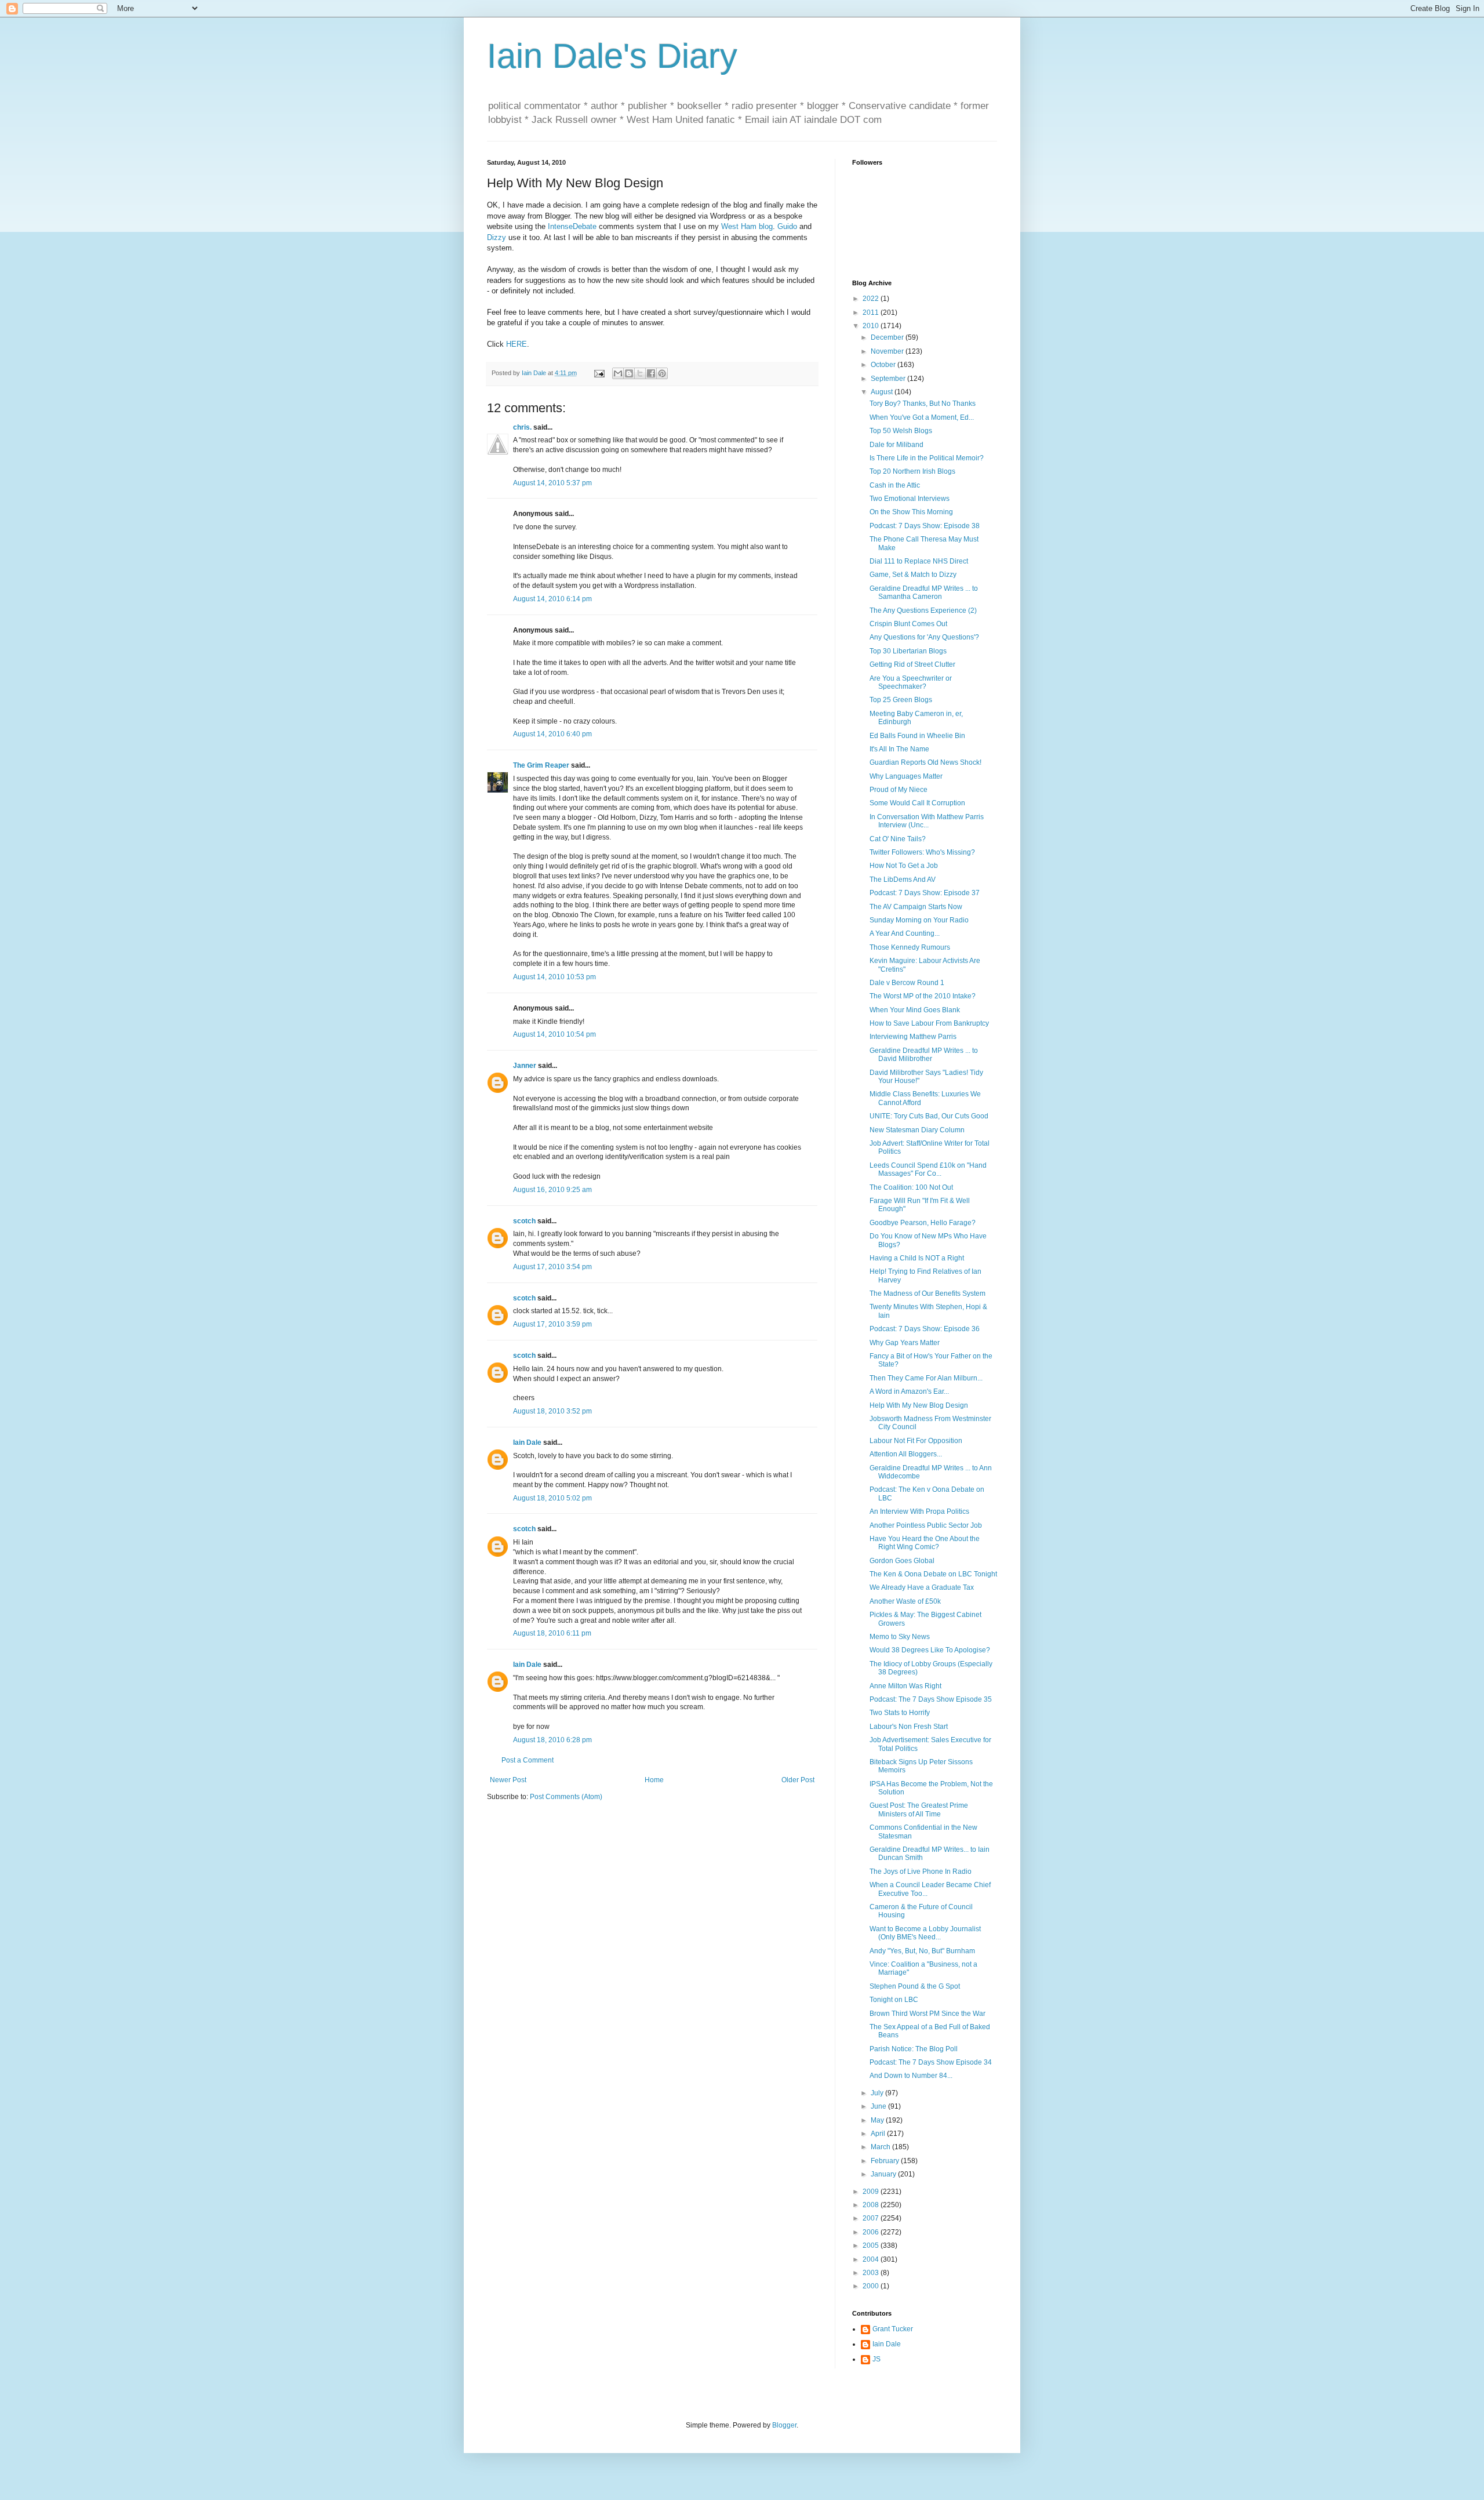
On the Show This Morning (911, 512)
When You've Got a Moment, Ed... (922, 417)
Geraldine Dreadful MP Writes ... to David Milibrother (924, 1055)
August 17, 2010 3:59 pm (552, 1324)
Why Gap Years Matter (905, 1343)
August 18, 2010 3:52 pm (552, 1411)
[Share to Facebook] (651, 373)
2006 (872, 2232)
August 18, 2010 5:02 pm (552, 1498)
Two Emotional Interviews (910, 499)
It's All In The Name (899, 749)
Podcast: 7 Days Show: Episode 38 (925, 526)
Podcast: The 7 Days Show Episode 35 (931, 1699)
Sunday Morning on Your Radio (919, 920)
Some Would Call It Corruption (917, 803)
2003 (872, 2273)
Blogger (784, 2425)
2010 (872, 326)
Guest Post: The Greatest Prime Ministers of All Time (919, 1809)
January (884, 2174)
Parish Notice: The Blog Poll (914, 2049)
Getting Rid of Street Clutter (912, 664)
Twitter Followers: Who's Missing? (922, 852)
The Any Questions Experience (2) (923, 611)
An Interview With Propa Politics (919, 1511)
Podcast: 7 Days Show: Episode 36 (925, 1329)
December (888, 337)
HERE (517, 344)
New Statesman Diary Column (917, 1130)
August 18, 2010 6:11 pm (552, 1633)
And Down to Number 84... (911, 2076)
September (889, 379)
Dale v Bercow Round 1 (907, 983)
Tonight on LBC (894, 2000)
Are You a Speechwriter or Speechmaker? (911, 682)
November (888, 351)
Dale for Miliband (896, 445)
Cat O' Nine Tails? (898, 839)
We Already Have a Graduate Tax (922, 1587)
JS (876, 2359)
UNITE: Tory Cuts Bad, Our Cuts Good (929, 1116)
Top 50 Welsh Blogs (901, 431)
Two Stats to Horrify (900, 1713)
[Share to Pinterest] (662, 373)
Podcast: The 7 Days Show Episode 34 (931, 2062)
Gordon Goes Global (902, 1561)
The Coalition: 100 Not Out (911, 1187)
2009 (872, 2192)
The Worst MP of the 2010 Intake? (923, 996)
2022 (872, 299)
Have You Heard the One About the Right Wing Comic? (925, 1543)
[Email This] (618, 373)
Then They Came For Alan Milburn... (926, 1378)
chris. (522, 427)
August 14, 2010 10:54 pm (554, 1034)
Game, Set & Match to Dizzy (913, 575)
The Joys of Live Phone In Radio (921, 1872)
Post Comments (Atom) (566, 1797)
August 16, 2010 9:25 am (552, 1190)
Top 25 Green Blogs (901, 700)
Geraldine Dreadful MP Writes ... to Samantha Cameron (924, 593)
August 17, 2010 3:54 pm (552, 1267)
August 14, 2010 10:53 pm (554, 977)
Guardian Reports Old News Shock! (925, 762)
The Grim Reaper (541, 765)
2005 (872, 2245)
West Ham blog (747, 226)
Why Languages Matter (906, 776)
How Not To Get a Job (904, 866)
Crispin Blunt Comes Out (908, 624)
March (881, 2147)
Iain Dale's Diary (612, 56)
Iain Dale (527, 1442)
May (878, 2120)
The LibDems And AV (903, 880)
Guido (787, 226)
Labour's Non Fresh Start (909, 1727)
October (884, 365)
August (883, 392)
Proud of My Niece (899, 790)
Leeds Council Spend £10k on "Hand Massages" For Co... (928, 1169)
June (879, 2106)
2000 (872, 2286)
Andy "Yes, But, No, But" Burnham (922, 1951)
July (878, 2093)
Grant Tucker (893, 2329)
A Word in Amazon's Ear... (909, 1391)
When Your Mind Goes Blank (915, 1010)
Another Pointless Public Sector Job (926, 1525)
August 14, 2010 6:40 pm (552, 734)
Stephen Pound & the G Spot (915, 1986)
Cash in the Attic (895, 485)
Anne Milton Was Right (905, 1686)
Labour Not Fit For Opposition (916, 1441)
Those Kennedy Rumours (910, 947)
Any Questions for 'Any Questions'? (924, 637)
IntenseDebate (572, 226)
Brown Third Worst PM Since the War (927, 2014)
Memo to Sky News (900, 1637)
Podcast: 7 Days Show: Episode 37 (925, 893)
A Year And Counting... (905, 933)
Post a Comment (528, 1760)
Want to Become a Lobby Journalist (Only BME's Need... (925, 1933)
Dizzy (497, 237)
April (879, 2134)
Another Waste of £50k (905, 1601)
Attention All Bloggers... (906, 1454)
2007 (872, 2218)
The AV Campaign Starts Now (916, 907)
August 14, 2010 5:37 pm (552, 483)
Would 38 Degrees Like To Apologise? (930, 1650)
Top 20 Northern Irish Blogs (912, 471)
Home (654, 1780)
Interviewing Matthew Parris (913, 1037)
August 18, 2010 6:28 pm (552, 1740)
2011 (872, 312)
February (886, 2161)
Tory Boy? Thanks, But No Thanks (923, 404)
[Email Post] (599, 373)
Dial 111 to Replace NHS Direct (919, 561)
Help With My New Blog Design (919, 1405)
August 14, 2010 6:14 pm (552, 599)
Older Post (798, 1780)
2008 (872, 2205)
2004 (872, 2259)
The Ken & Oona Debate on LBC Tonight (933, 1574)
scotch (524, 1221)
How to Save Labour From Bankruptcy (929, 1023)
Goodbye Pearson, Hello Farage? (923, 1223)
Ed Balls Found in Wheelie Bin (917, 736)
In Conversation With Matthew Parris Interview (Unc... (927, 821)
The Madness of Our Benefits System (927, 1293)
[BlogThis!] (629, 373)
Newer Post (508, 1780)
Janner (525, 1066)
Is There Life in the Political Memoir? (927, 458)
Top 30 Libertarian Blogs (908, 651)
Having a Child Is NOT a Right (917, 1258)
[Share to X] (640, 373)
